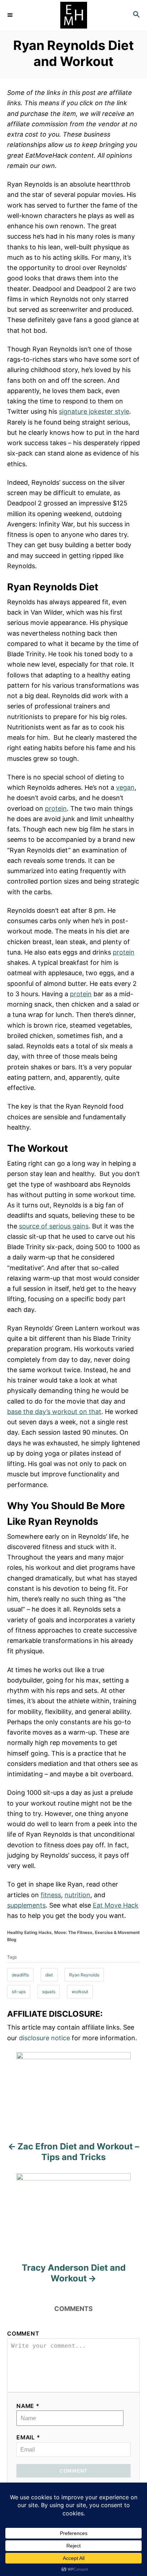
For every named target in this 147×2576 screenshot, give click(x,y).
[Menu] (11, 15)
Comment (23, 2334)
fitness (51, 1895)
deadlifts (20, 1975)
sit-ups (19, 1992)
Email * (28, 2437)
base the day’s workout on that (54, 1412)
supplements (26, 1905)
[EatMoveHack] (73, 15)
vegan (125, 787)
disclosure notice (44, 2038)
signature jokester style (94, 411)
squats (49, 1992)
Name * (28, 2406)
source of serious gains (54, 1226)
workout (80, 1992)
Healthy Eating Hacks (29, 1932)
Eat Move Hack (116, 1905)
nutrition (77, 1895)
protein (56, 808)
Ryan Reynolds (84, 1975)
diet (49, 1975)
